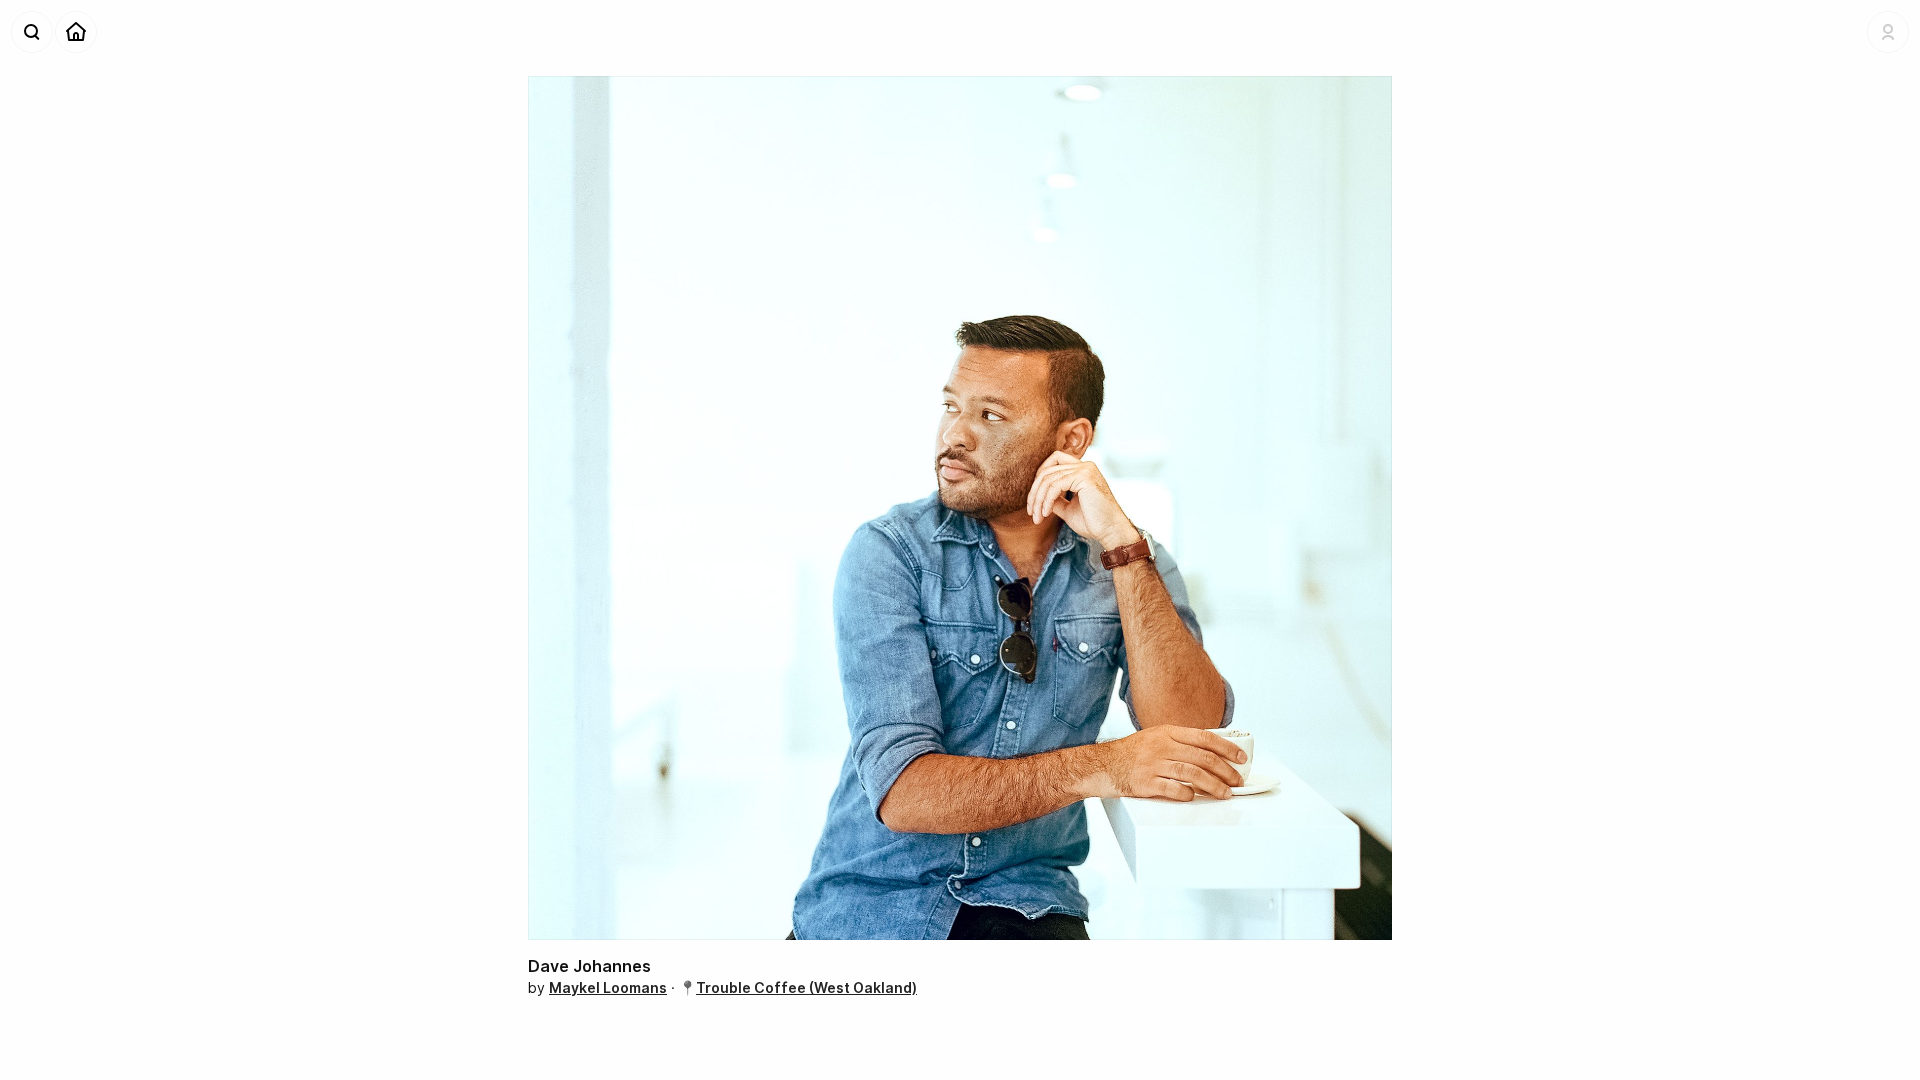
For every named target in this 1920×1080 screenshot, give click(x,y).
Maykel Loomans (608, 987)
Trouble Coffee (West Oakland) (806, 987)
